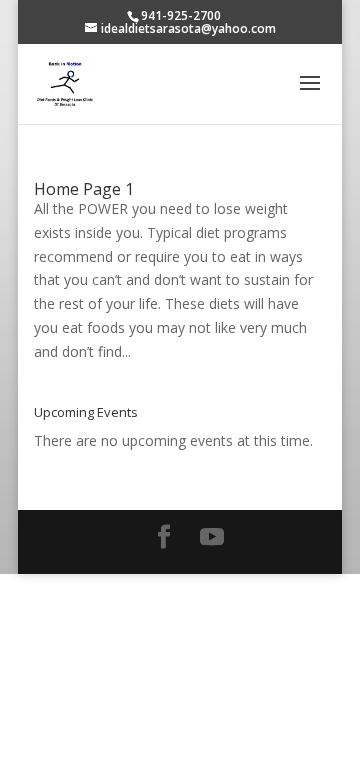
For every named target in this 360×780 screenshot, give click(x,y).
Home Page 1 (84, 189)
